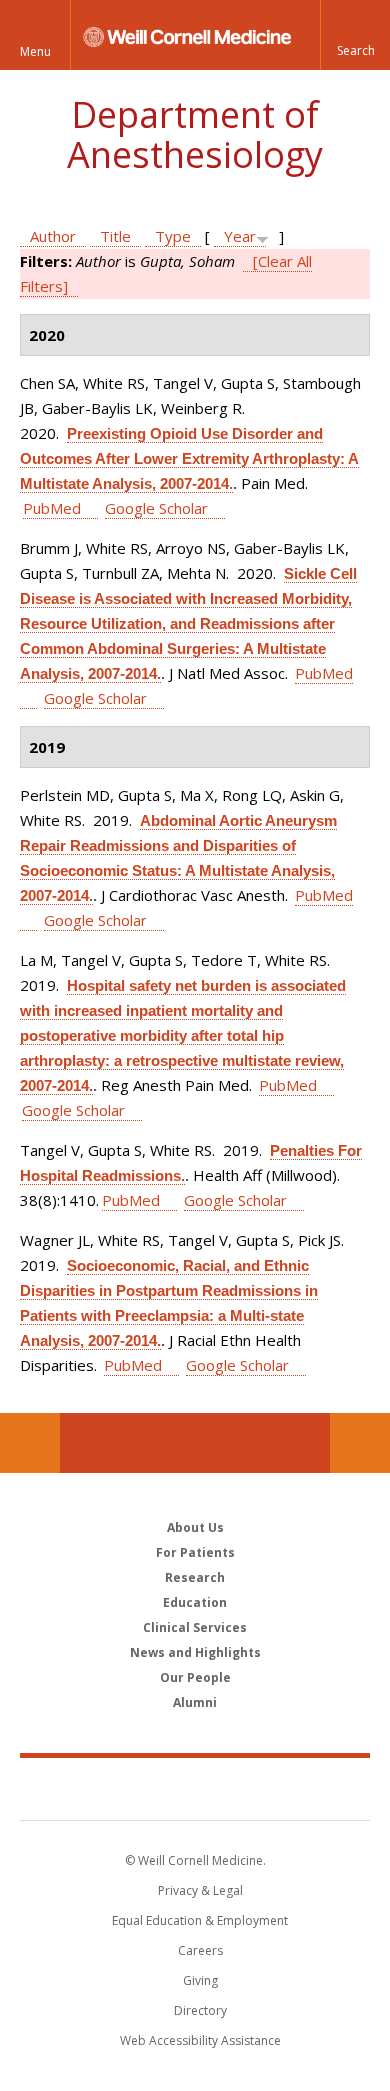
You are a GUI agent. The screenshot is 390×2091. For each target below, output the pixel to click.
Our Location (30, 1443)
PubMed (52, 508)
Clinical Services (195, 1627)
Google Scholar (156, 508)
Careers (200, 1950)
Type (173, 236)
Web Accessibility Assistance (200, 2040)
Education (195, 1602)
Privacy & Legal (200, 1890)
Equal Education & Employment (200, 1920)
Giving (200, 1980)
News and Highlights (195, 1652)
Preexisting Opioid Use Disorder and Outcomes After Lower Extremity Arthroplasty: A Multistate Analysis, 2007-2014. (189, 458)
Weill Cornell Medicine (195, 1788)
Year (240, 236)
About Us (195, 1527)
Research (195, 1577)
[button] (355, 35)
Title (115, 236)
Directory (200, 2010)
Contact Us (360, 1443)
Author (53, 236)
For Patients (195, 1552)
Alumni (195, 1702)
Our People (195, 1677)
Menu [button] (35, 51)
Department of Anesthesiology (195, 134)
